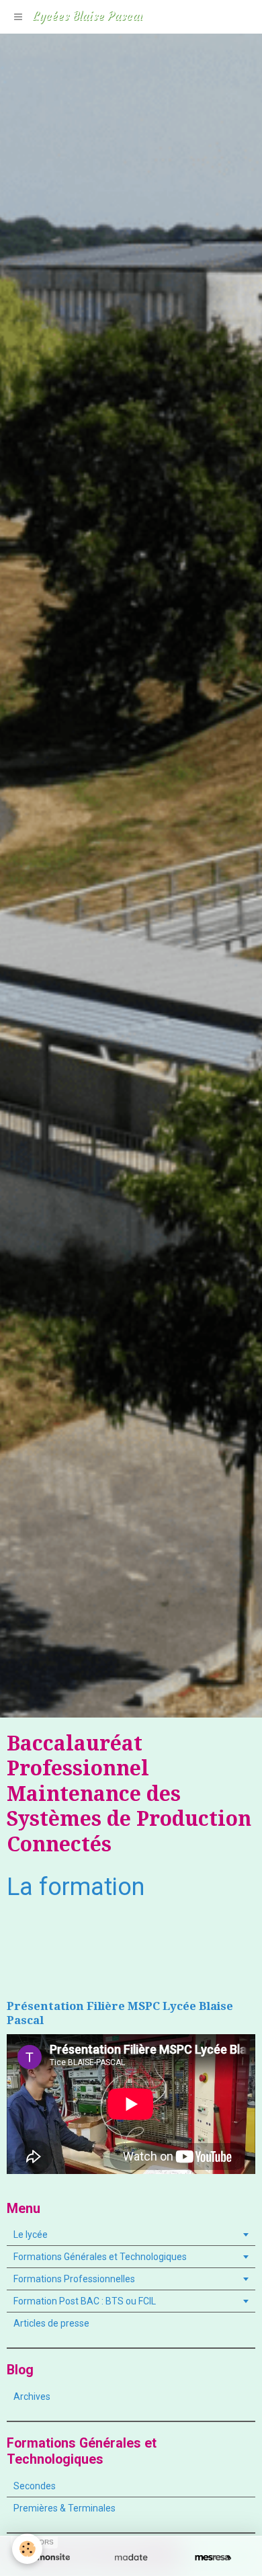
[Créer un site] (49, 2558)
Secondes (35, 2486)
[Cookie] (27, 2549)
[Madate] (131, 2558)
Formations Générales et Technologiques (100, 2257)
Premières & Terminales (64, 2508)
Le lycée (31, 2235)
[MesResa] (213, 2558)
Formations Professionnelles (74, 2279)
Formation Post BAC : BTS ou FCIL (85, 2301)
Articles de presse (51, 2323)
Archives (32, 2397)
